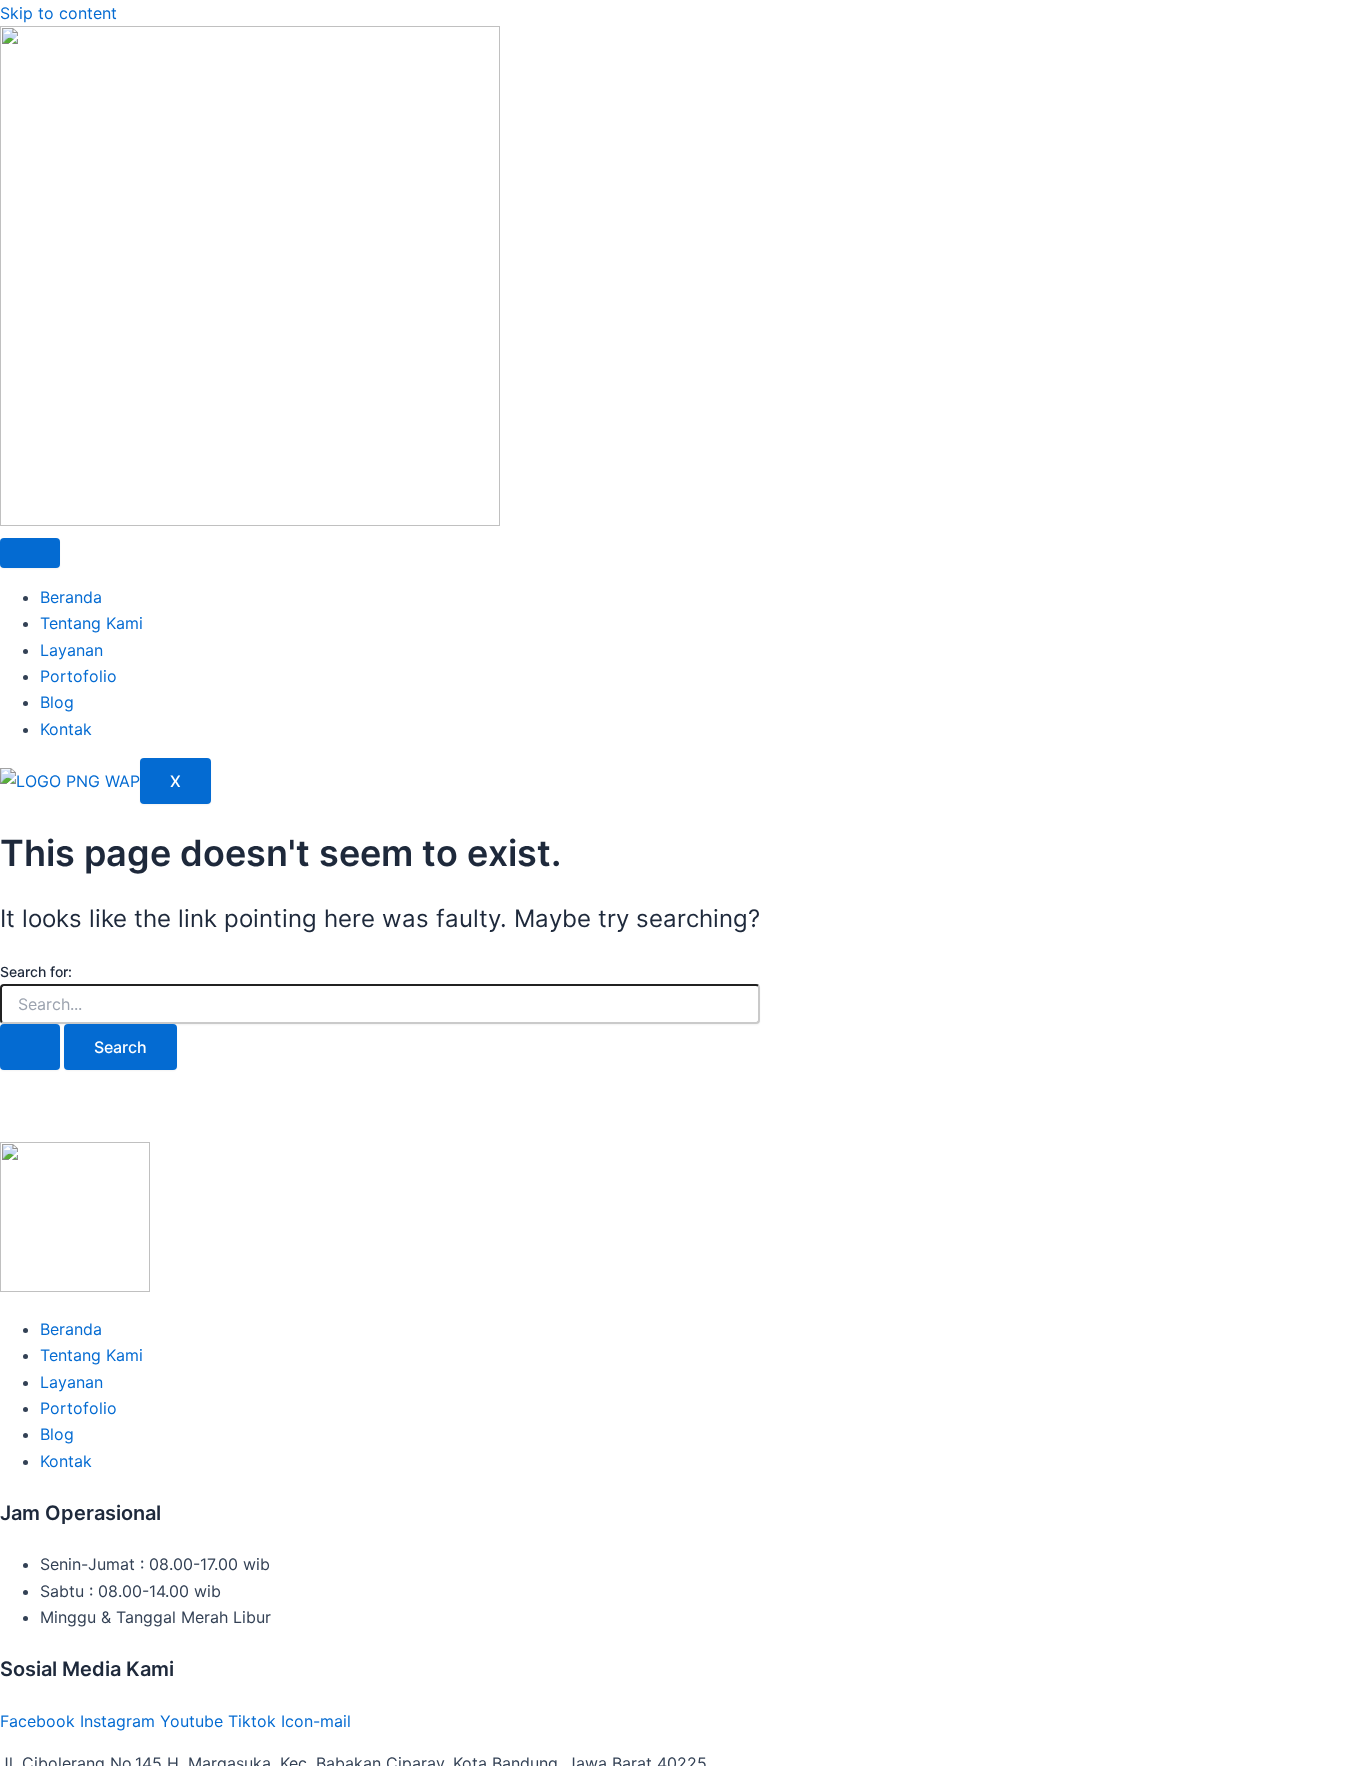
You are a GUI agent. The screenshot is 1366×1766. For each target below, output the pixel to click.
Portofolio (78, 676)
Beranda (71, 597)
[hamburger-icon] (30, 553)
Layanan (71, 650)
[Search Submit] (30, 1047)
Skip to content (58, 13)
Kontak (66, 729)
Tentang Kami (91, 623)
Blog (57, 702)
